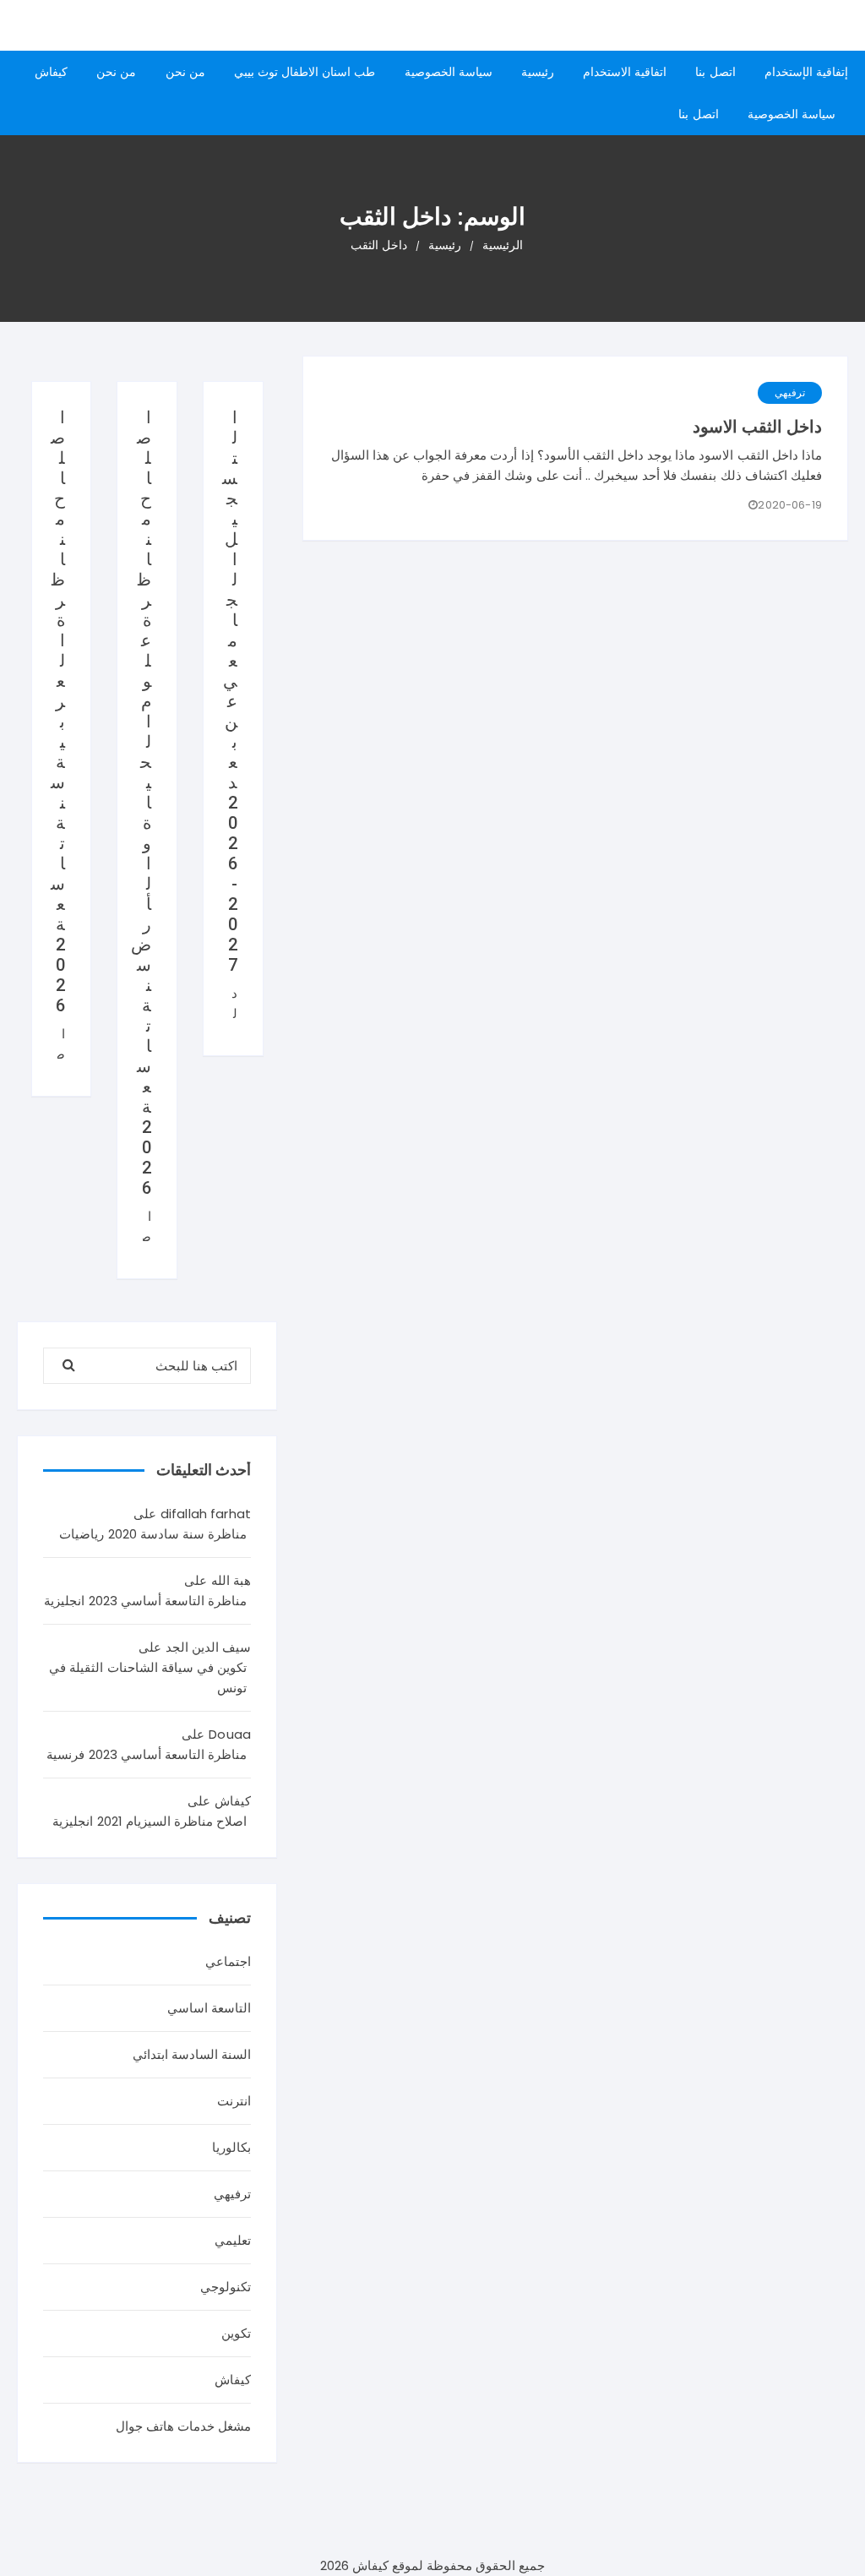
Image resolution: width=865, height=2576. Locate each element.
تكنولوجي (226, 2287)
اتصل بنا (715, 72)
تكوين (236, 2333)
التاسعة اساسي (209, 2008)
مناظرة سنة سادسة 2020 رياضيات (153, 1534)
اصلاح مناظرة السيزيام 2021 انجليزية (150, 1821)
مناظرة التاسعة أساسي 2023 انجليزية (145, 1601)
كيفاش (51, 72)
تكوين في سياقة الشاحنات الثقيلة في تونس (148, 1677)
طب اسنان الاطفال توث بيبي (305, 72)
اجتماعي (228, 1961)
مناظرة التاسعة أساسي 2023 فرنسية (147, 1754)
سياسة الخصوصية (449, 72)
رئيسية (538, 72)
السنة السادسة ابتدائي (192, 2054)
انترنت (234, 2101)
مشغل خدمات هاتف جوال (183, 2426)
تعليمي (233, 2240)
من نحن (185, 72)
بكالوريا (231, 2147)
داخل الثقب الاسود (757, 427)
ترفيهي (790, 392)
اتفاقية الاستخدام (625, 72)
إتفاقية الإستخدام (806, 72)
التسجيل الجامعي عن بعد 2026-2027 (230, 691)
